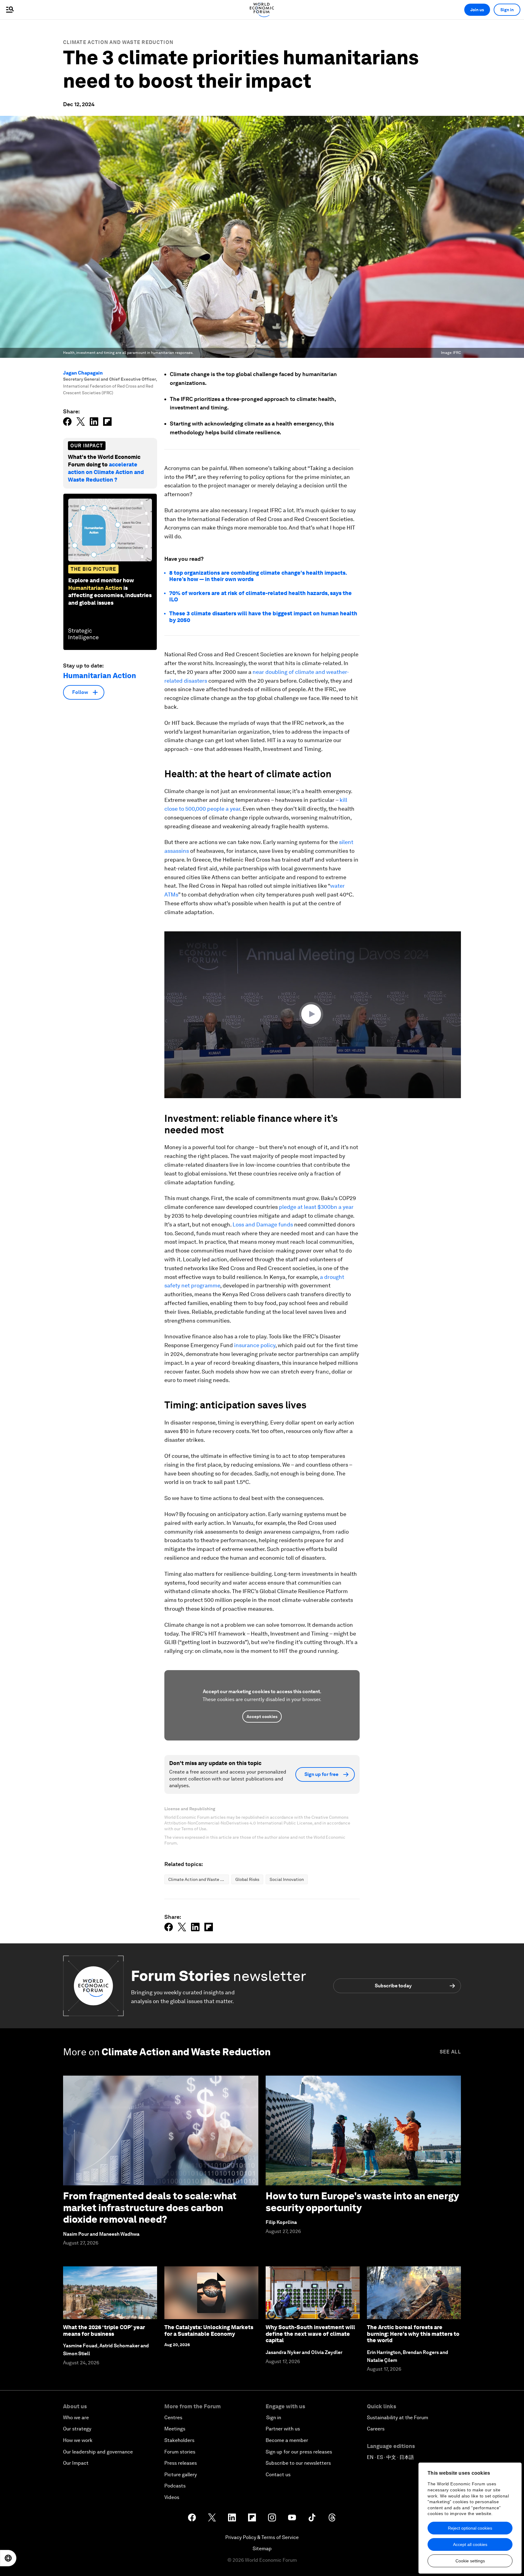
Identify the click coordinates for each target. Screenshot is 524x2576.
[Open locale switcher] (8, 2558)
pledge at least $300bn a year (316, 1207)
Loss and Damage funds (263, 1224)
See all (450, 2052)
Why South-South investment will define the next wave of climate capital (310, 2334)
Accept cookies (262, 1717)
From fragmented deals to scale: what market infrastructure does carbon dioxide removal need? (150, 2208)
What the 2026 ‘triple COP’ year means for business (104, 2331)
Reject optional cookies (470, 2528)
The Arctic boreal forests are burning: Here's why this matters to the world (413, 2334)
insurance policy (255, 1345)
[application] (313, 1015)
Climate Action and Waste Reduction (118, 42)
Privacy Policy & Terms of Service (262, 2537)
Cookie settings (470, 2561)
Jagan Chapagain (83, 373)
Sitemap (262, 2549)
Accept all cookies (470, 2544)
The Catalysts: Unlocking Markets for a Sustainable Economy (209, 2331)
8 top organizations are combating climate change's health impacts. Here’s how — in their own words (258, 576)
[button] (313, 1014)
